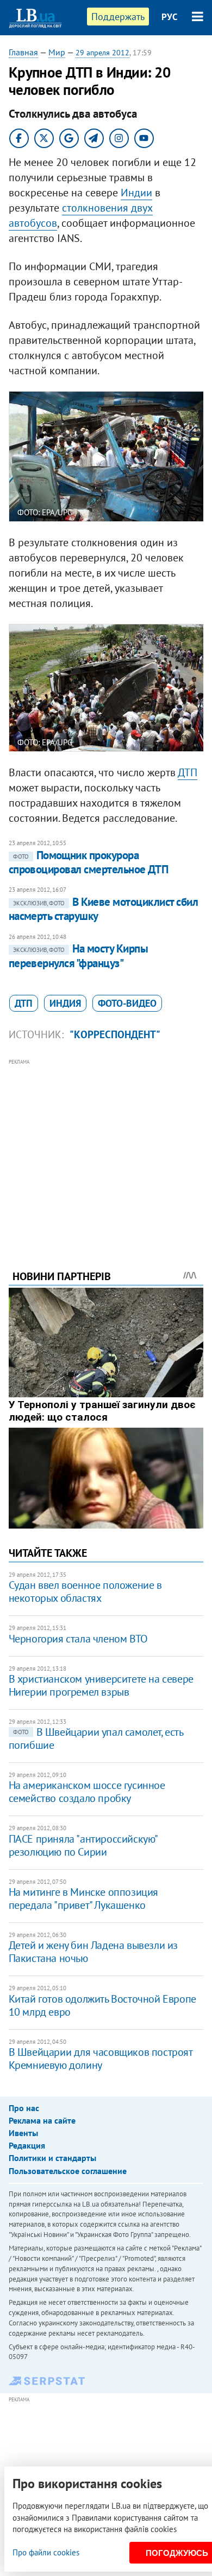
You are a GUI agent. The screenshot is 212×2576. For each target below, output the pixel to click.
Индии (136, 193)
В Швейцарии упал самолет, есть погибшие (96, 1738)
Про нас (24, 2108)
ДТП (188, 772)
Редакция (27, 2145)
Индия (65, 1003)
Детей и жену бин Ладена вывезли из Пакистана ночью (93, 1952)
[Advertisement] (106, 1149)
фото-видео (127, 1003)
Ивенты (23, 2133)
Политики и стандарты (52, 2158)
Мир (57, 52)
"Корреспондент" (115, 1034)
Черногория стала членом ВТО (78, 1639)
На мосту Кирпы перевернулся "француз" (79, 955)
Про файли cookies (46, 2552)
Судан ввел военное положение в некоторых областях (85, 1591)
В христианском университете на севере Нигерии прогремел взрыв (101, 1685)
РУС (170, 17)
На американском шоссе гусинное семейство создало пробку (87, 1792)
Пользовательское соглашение (68, 2171)
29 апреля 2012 (102, 53)
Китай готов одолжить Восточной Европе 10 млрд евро (102, 2005)
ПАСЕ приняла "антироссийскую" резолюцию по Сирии (83, 1845)
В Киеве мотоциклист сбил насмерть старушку (103, 909)
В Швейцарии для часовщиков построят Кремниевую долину (101, 2059)
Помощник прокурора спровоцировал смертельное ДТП (89, 862)
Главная (23, 52)
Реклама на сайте (42, 2120)
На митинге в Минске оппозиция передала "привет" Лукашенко (83, 1899)
